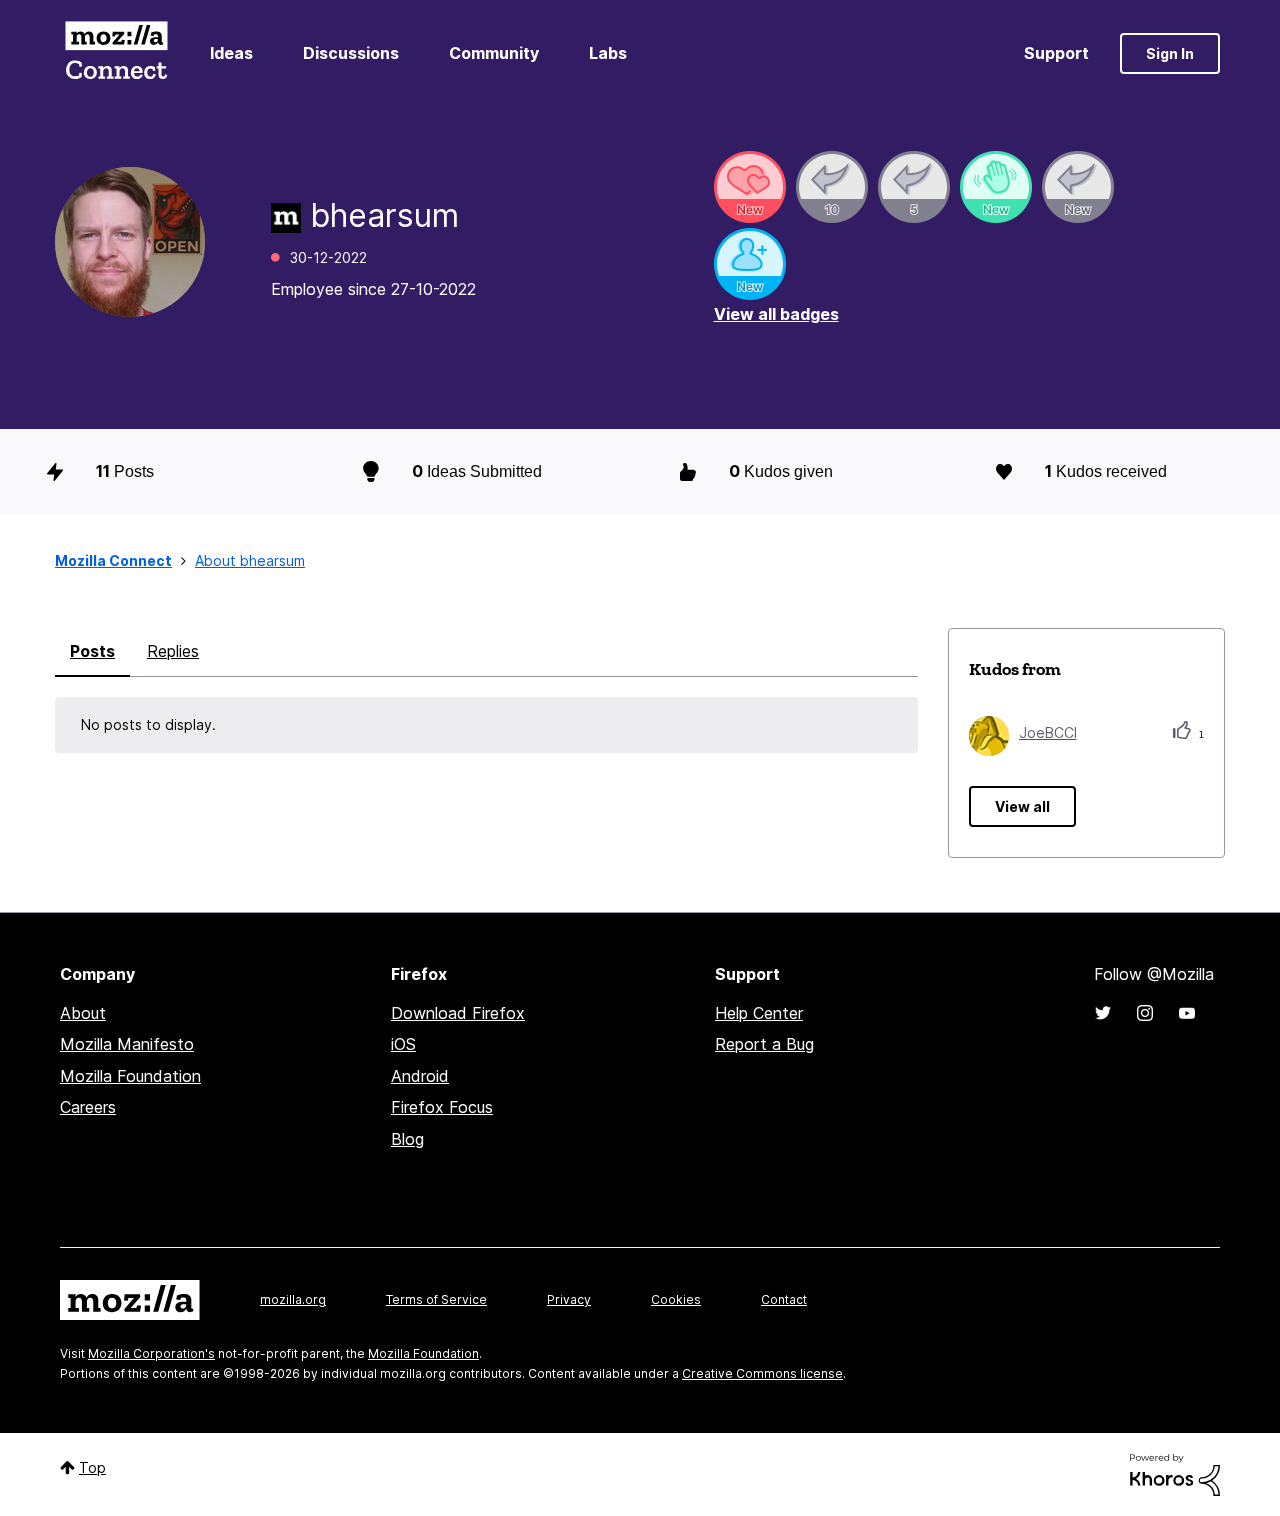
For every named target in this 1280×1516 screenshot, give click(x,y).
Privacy (569, 1299)
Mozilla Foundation (130, 1076)
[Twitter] (1103, 1013)
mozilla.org (293, 1299)
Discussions (351, 53)
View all (1022, 806)
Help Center (759, 1013)
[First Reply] (1078, 187)
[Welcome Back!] (996, 187)
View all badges (776, 314)
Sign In (1170, 53)
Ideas (231, 53)
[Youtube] (1187, 1013)
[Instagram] (1145, 1013)
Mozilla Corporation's (151, 1353)
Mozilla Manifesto (127, 1044)
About (83, 1013)
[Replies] (832, 187)
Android (420, 1076)
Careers (88, 1107)
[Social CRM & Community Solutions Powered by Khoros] (1175, 1473)
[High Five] (750, 187)
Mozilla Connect (116, 53)
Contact (784, 1299)
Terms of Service (436, 1299)
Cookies (676, 1299)
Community (494, 53)
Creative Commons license (762, 1373)
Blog (407, 1139)
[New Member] (750, 264)
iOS (403, 1044)
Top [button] (92, 1467)
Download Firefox (458, 1013)
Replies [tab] (173, 651)
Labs (608, 53)
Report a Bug (764, 1044)
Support (1056, 53)
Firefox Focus (442, 1107)
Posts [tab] (92, 651)
